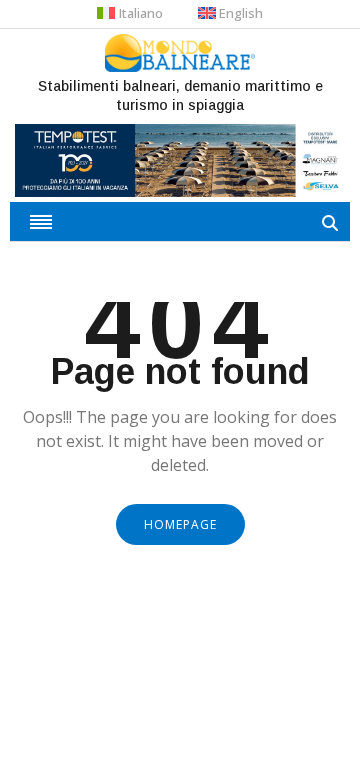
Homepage (180, 524)
